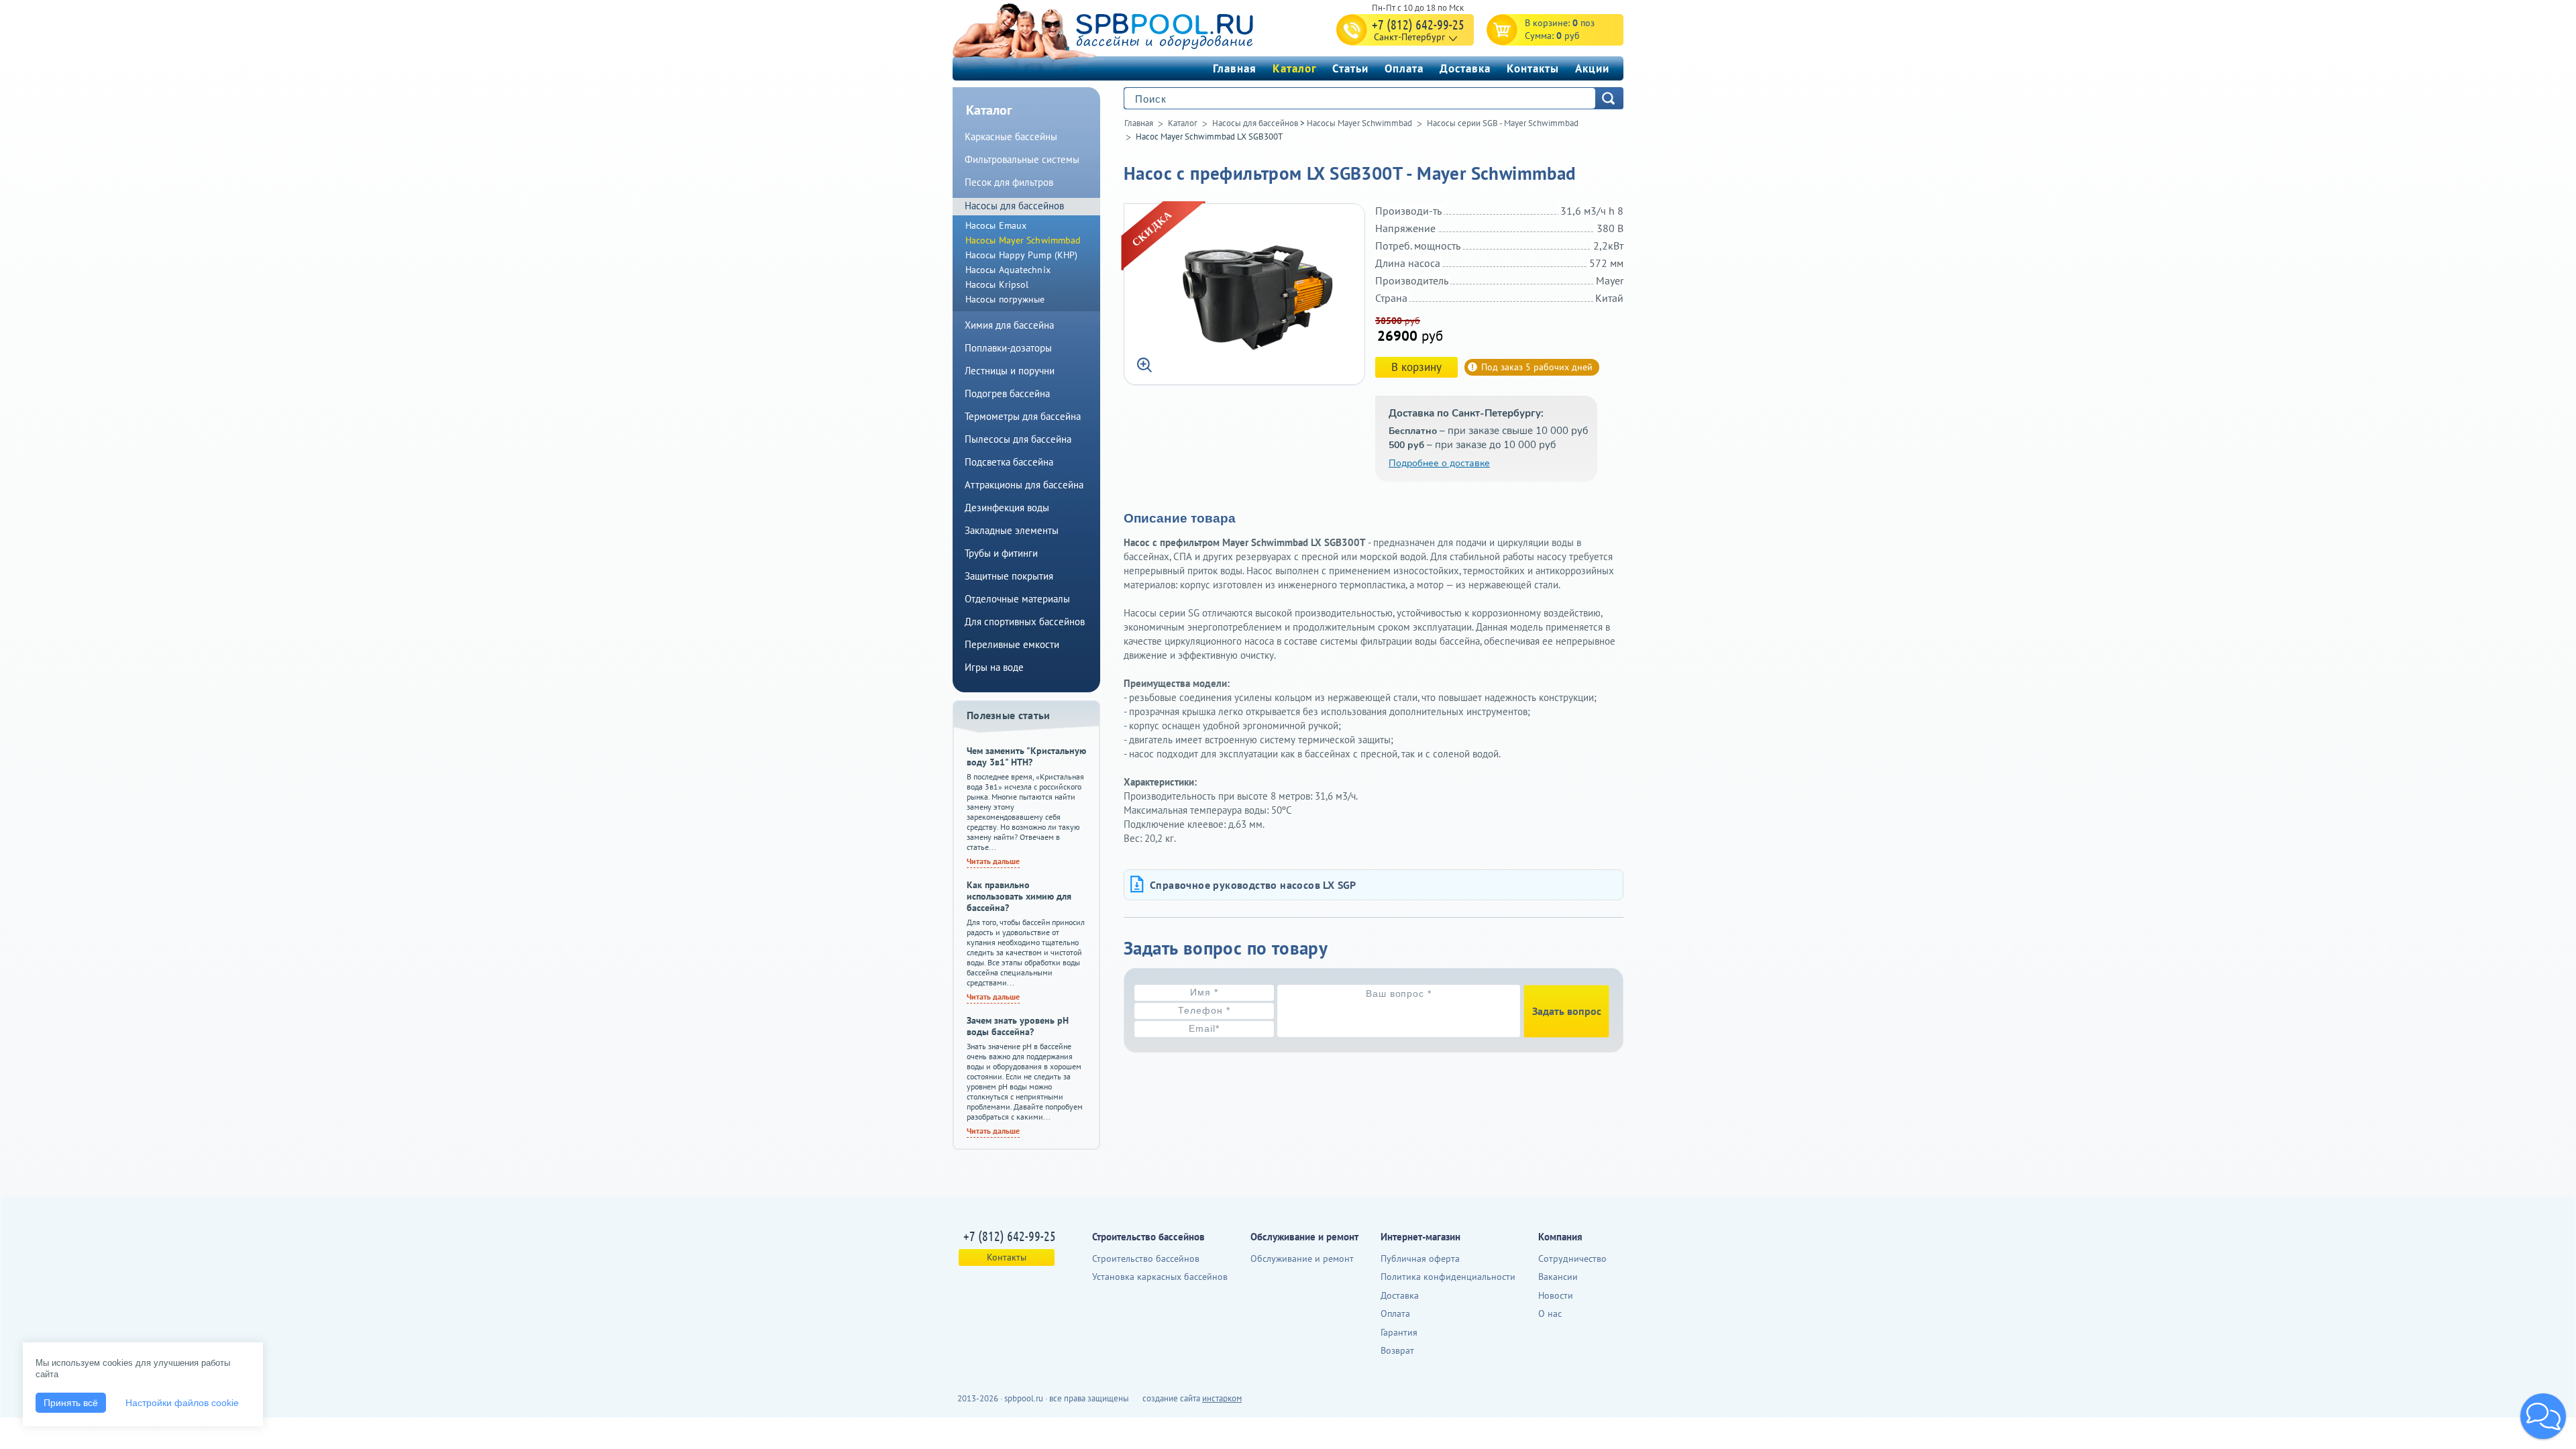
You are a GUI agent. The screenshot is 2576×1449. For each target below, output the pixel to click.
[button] (2543, 1416)
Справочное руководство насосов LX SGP (1253, 885)
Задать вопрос (1567, 1011)
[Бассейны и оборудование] (1133, 29)
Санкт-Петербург (1409, 37)
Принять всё (71, 1403)
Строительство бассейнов (1146, 1258)
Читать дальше (993, 861)
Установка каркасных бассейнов (1160, 1277)
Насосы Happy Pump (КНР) (1021, 255)
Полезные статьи (1009, 715)
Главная (1235, 68)
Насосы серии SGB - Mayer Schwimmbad (1503, 123)
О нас (1550, 1313)
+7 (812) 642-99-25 (1418, 24)
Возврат (1397, 1350)
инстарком (1222, 1398)
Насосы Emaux (996, 225)
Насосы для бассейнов (1255, 123)
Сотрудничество (1572, 1258)
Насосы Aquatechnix (1008, 270)
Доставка (1465, 68)
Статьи (1350, 68)
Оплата (1404, 68)
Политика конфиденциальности (1448, 1277)
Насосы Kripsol (997, 284)
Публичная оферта (1420, 1258)
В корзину (1416, 367)
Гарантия (1399, 1332)
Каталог (1294, 68)
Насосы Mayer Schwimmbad (1359, 123)
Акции (1592, 68)
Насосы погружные (1005, 299)
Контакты (1533, 68)
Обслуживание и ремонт (1302, 1258)
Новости (1556, 1295)
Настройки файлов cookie (182, 1403)
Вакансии (1558, 1277)
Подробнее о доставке (1439, 463)
